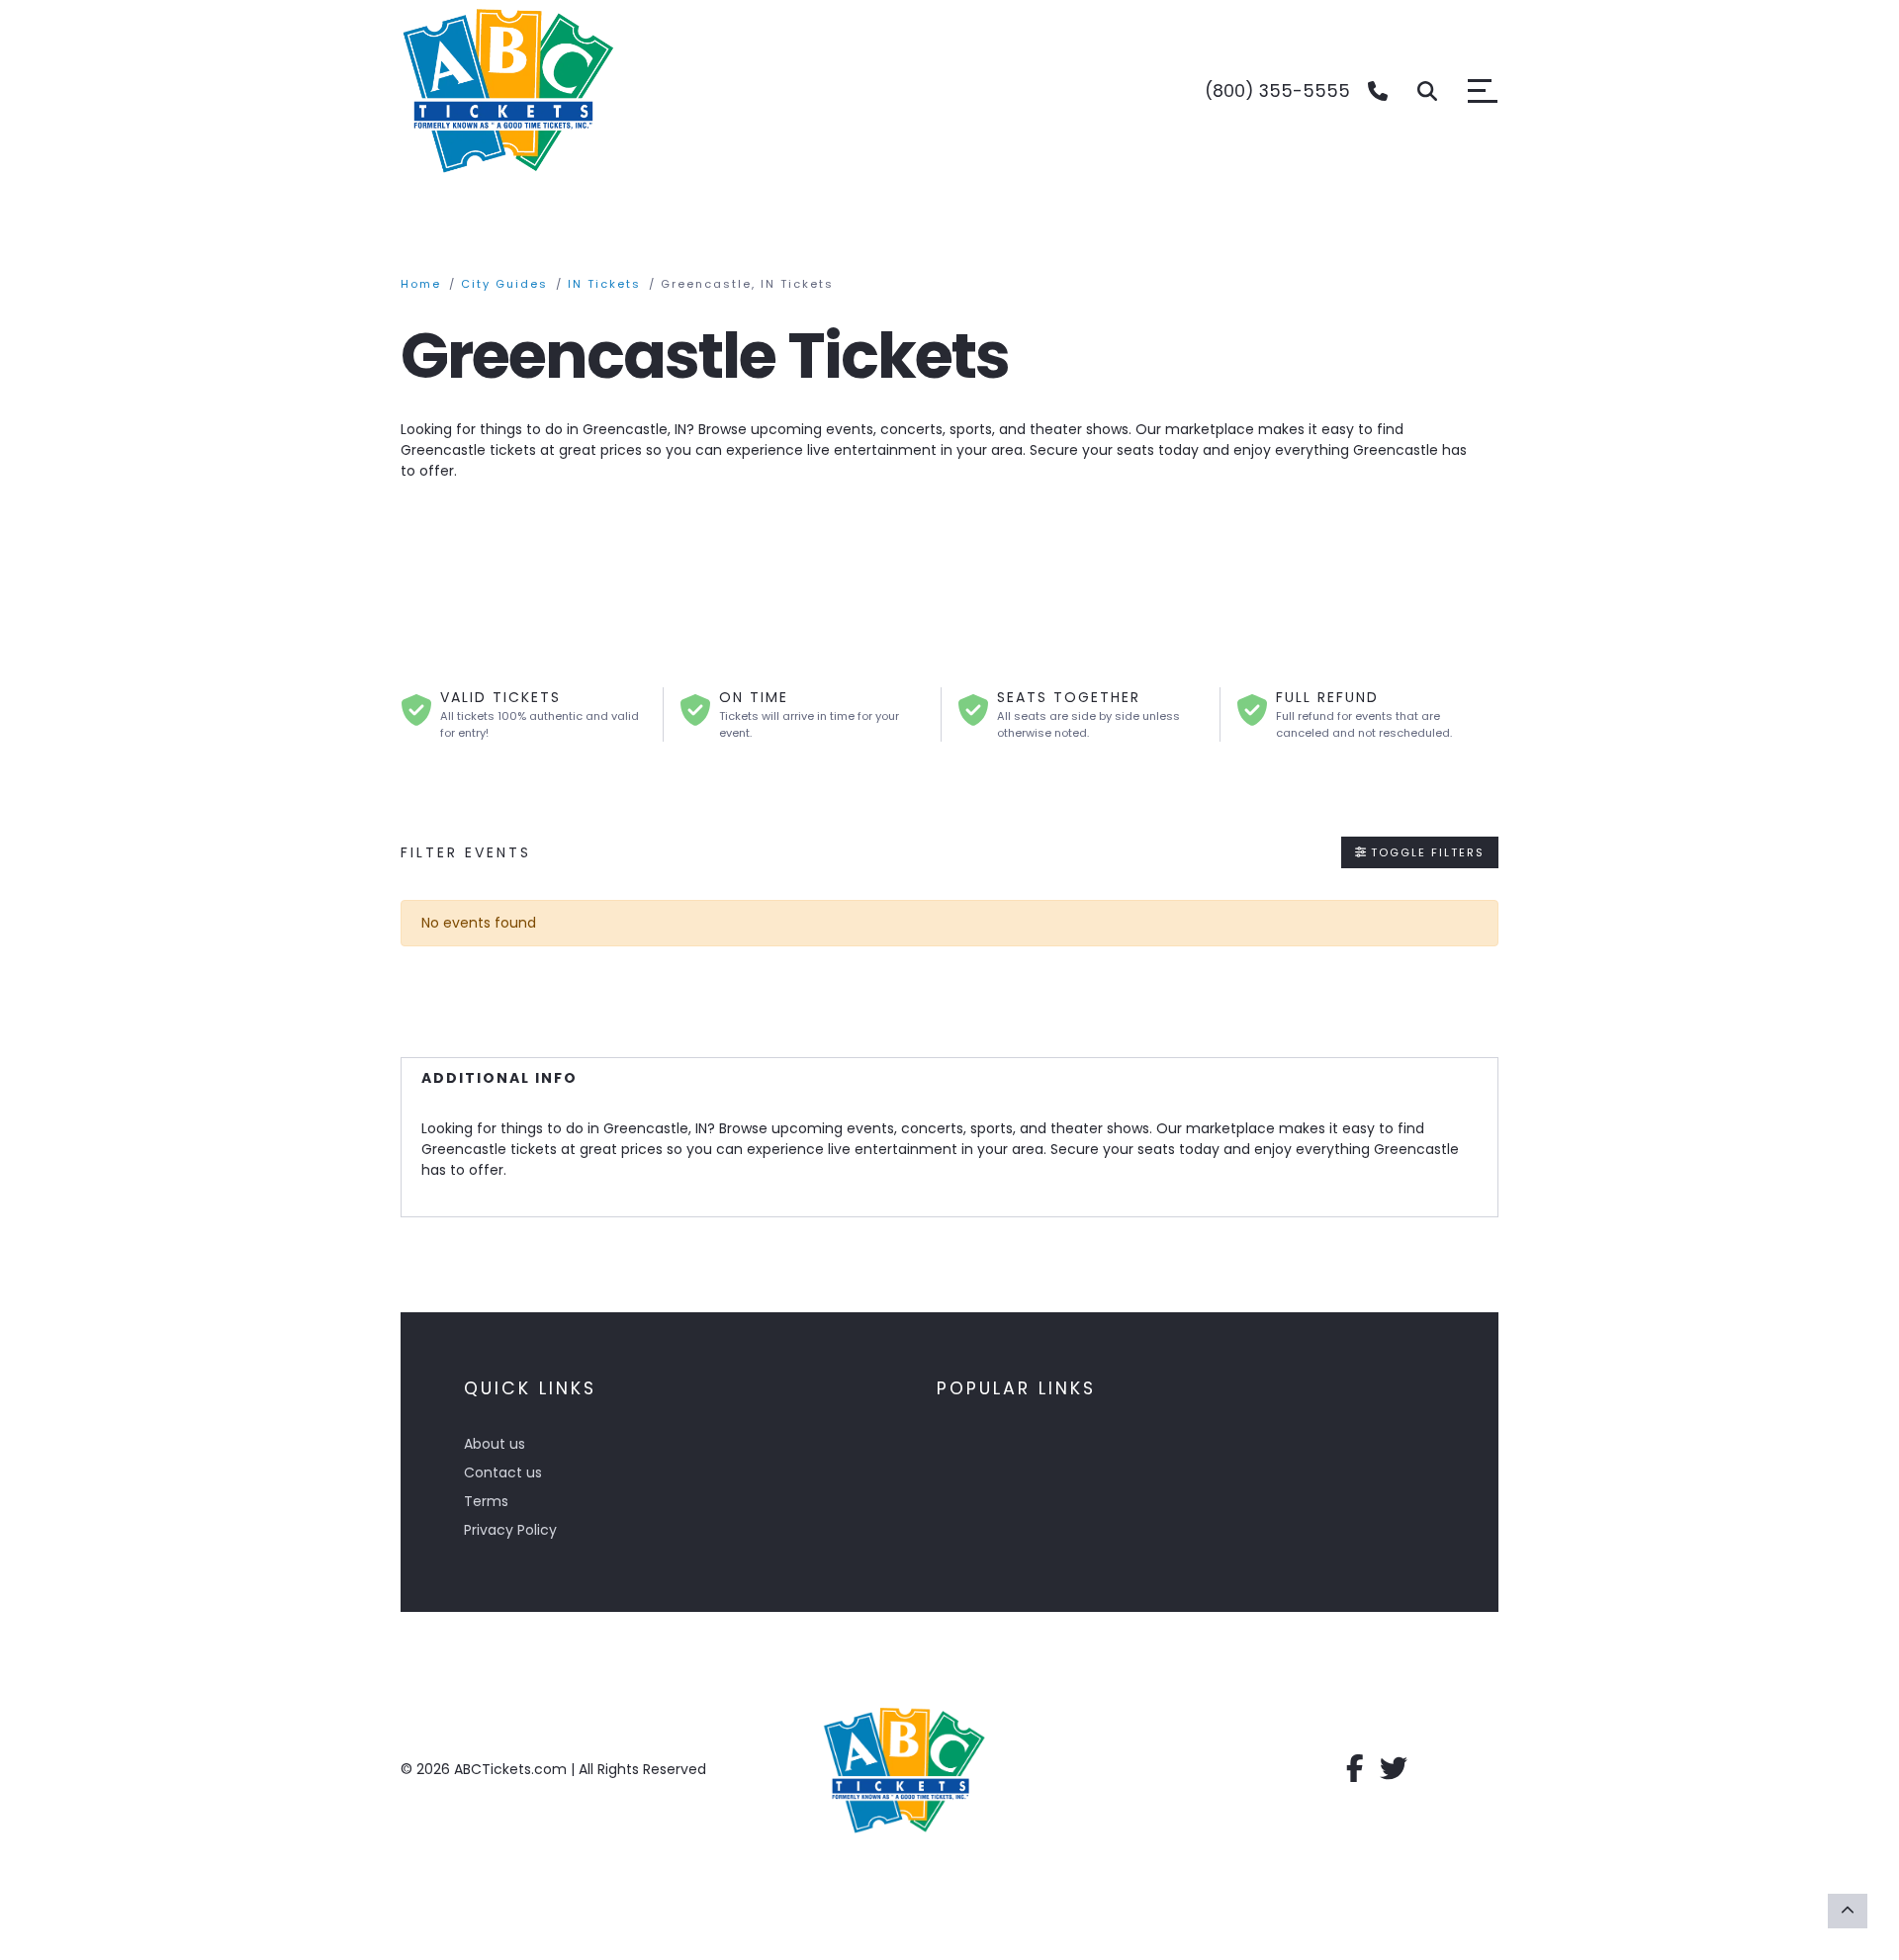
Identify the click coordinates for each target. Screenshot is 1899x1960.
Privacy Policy (510, 1530)
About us (495, 1444)
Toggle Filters (1425, 852)
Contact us (503, 1472)
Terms (486, 1501)
